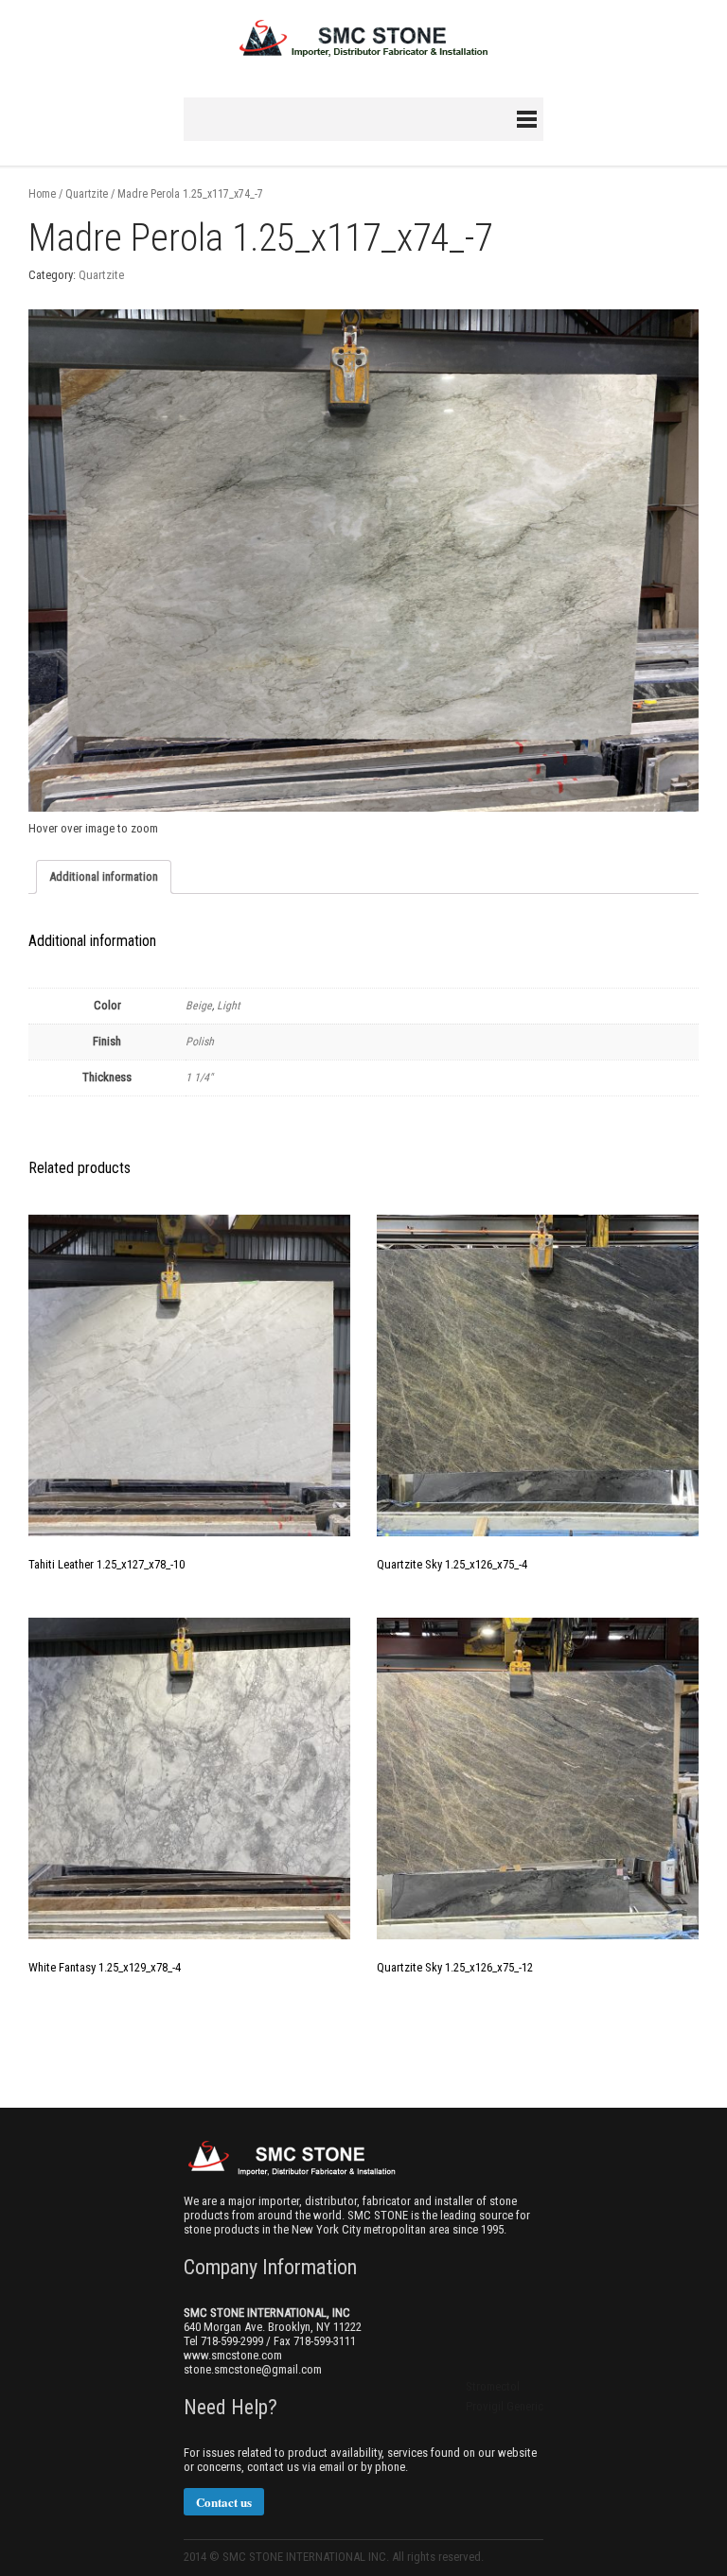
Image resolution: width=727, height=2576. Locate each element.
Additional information (104, 876)
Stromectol (493, 2386)
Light (229, 1006)
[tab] (104, 877)
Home (42, 194)
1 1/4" (199, 1078)
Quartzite (87, 194)
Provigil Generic (505, 2406)
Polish (200, 1042)
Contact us (224, 2502)
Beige (199, 1006)
